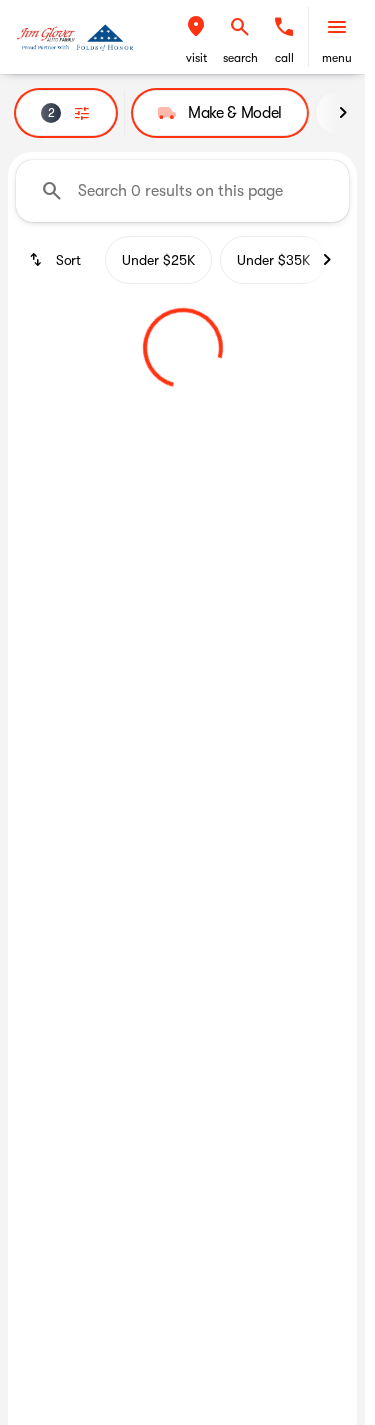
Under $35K (273, 260)
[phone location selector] (284, 27)
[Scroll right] (343, 113)
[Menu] (337, 27)
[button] (196, 37)
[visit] (196, 27)
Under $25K (158, 260)
